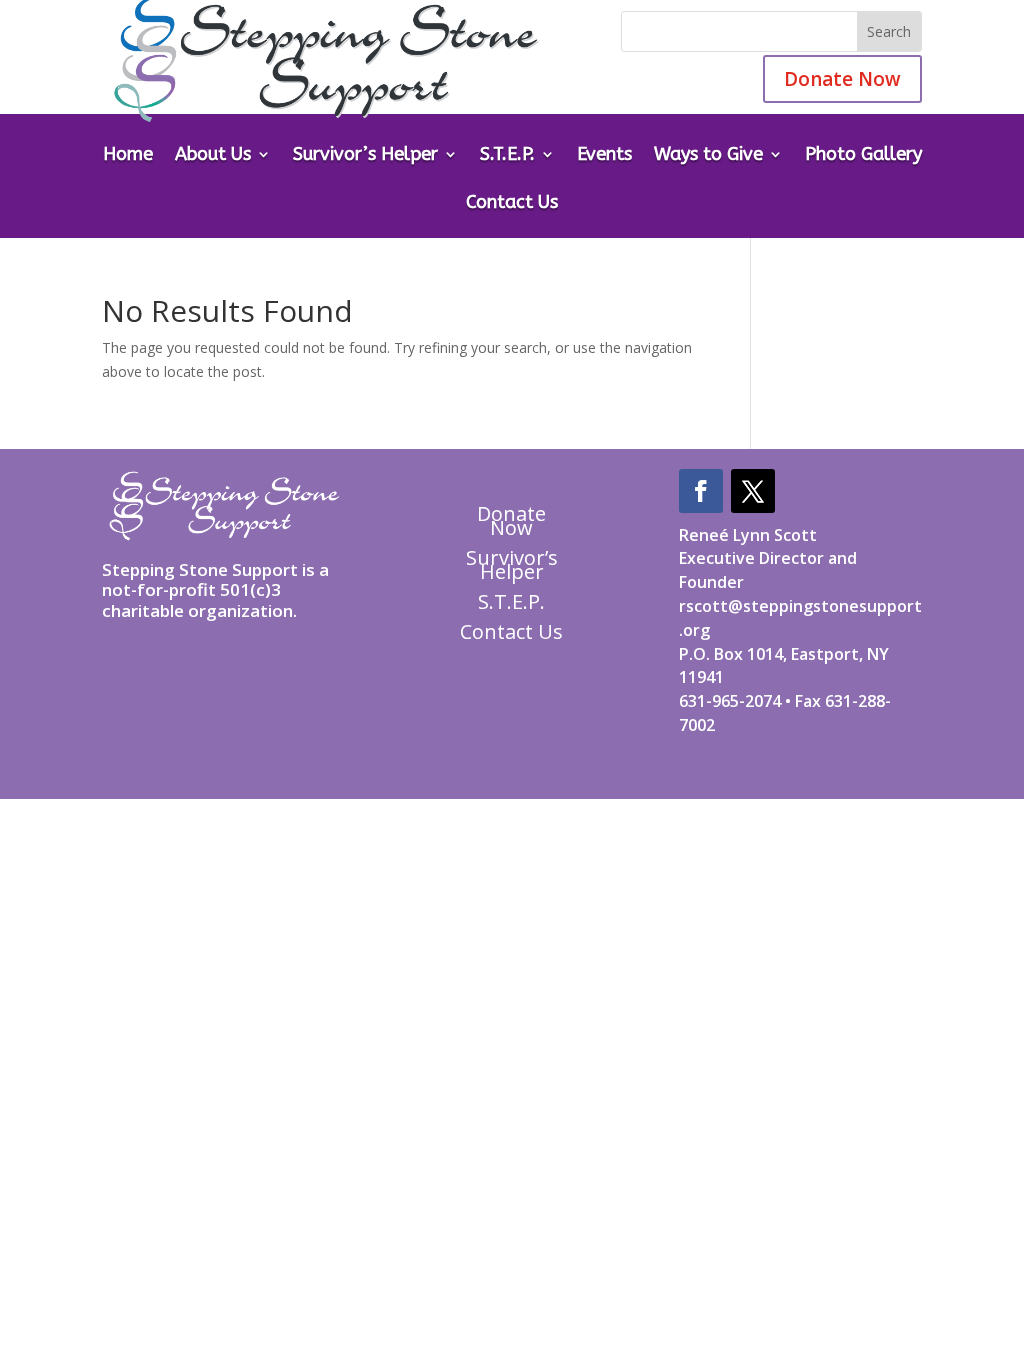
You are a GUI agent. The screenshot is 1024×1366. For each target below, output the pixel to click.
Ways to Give (708, 156)
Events (604, 156)
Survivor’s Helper (365, 156)
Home (128, 156)
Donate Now (842, 79)
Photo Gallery (863, 156)
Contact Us (512, 204)
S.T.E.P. (507, 156)
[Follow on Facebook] (701, 491)
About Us (213, 156)
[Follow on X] (753, 491)
